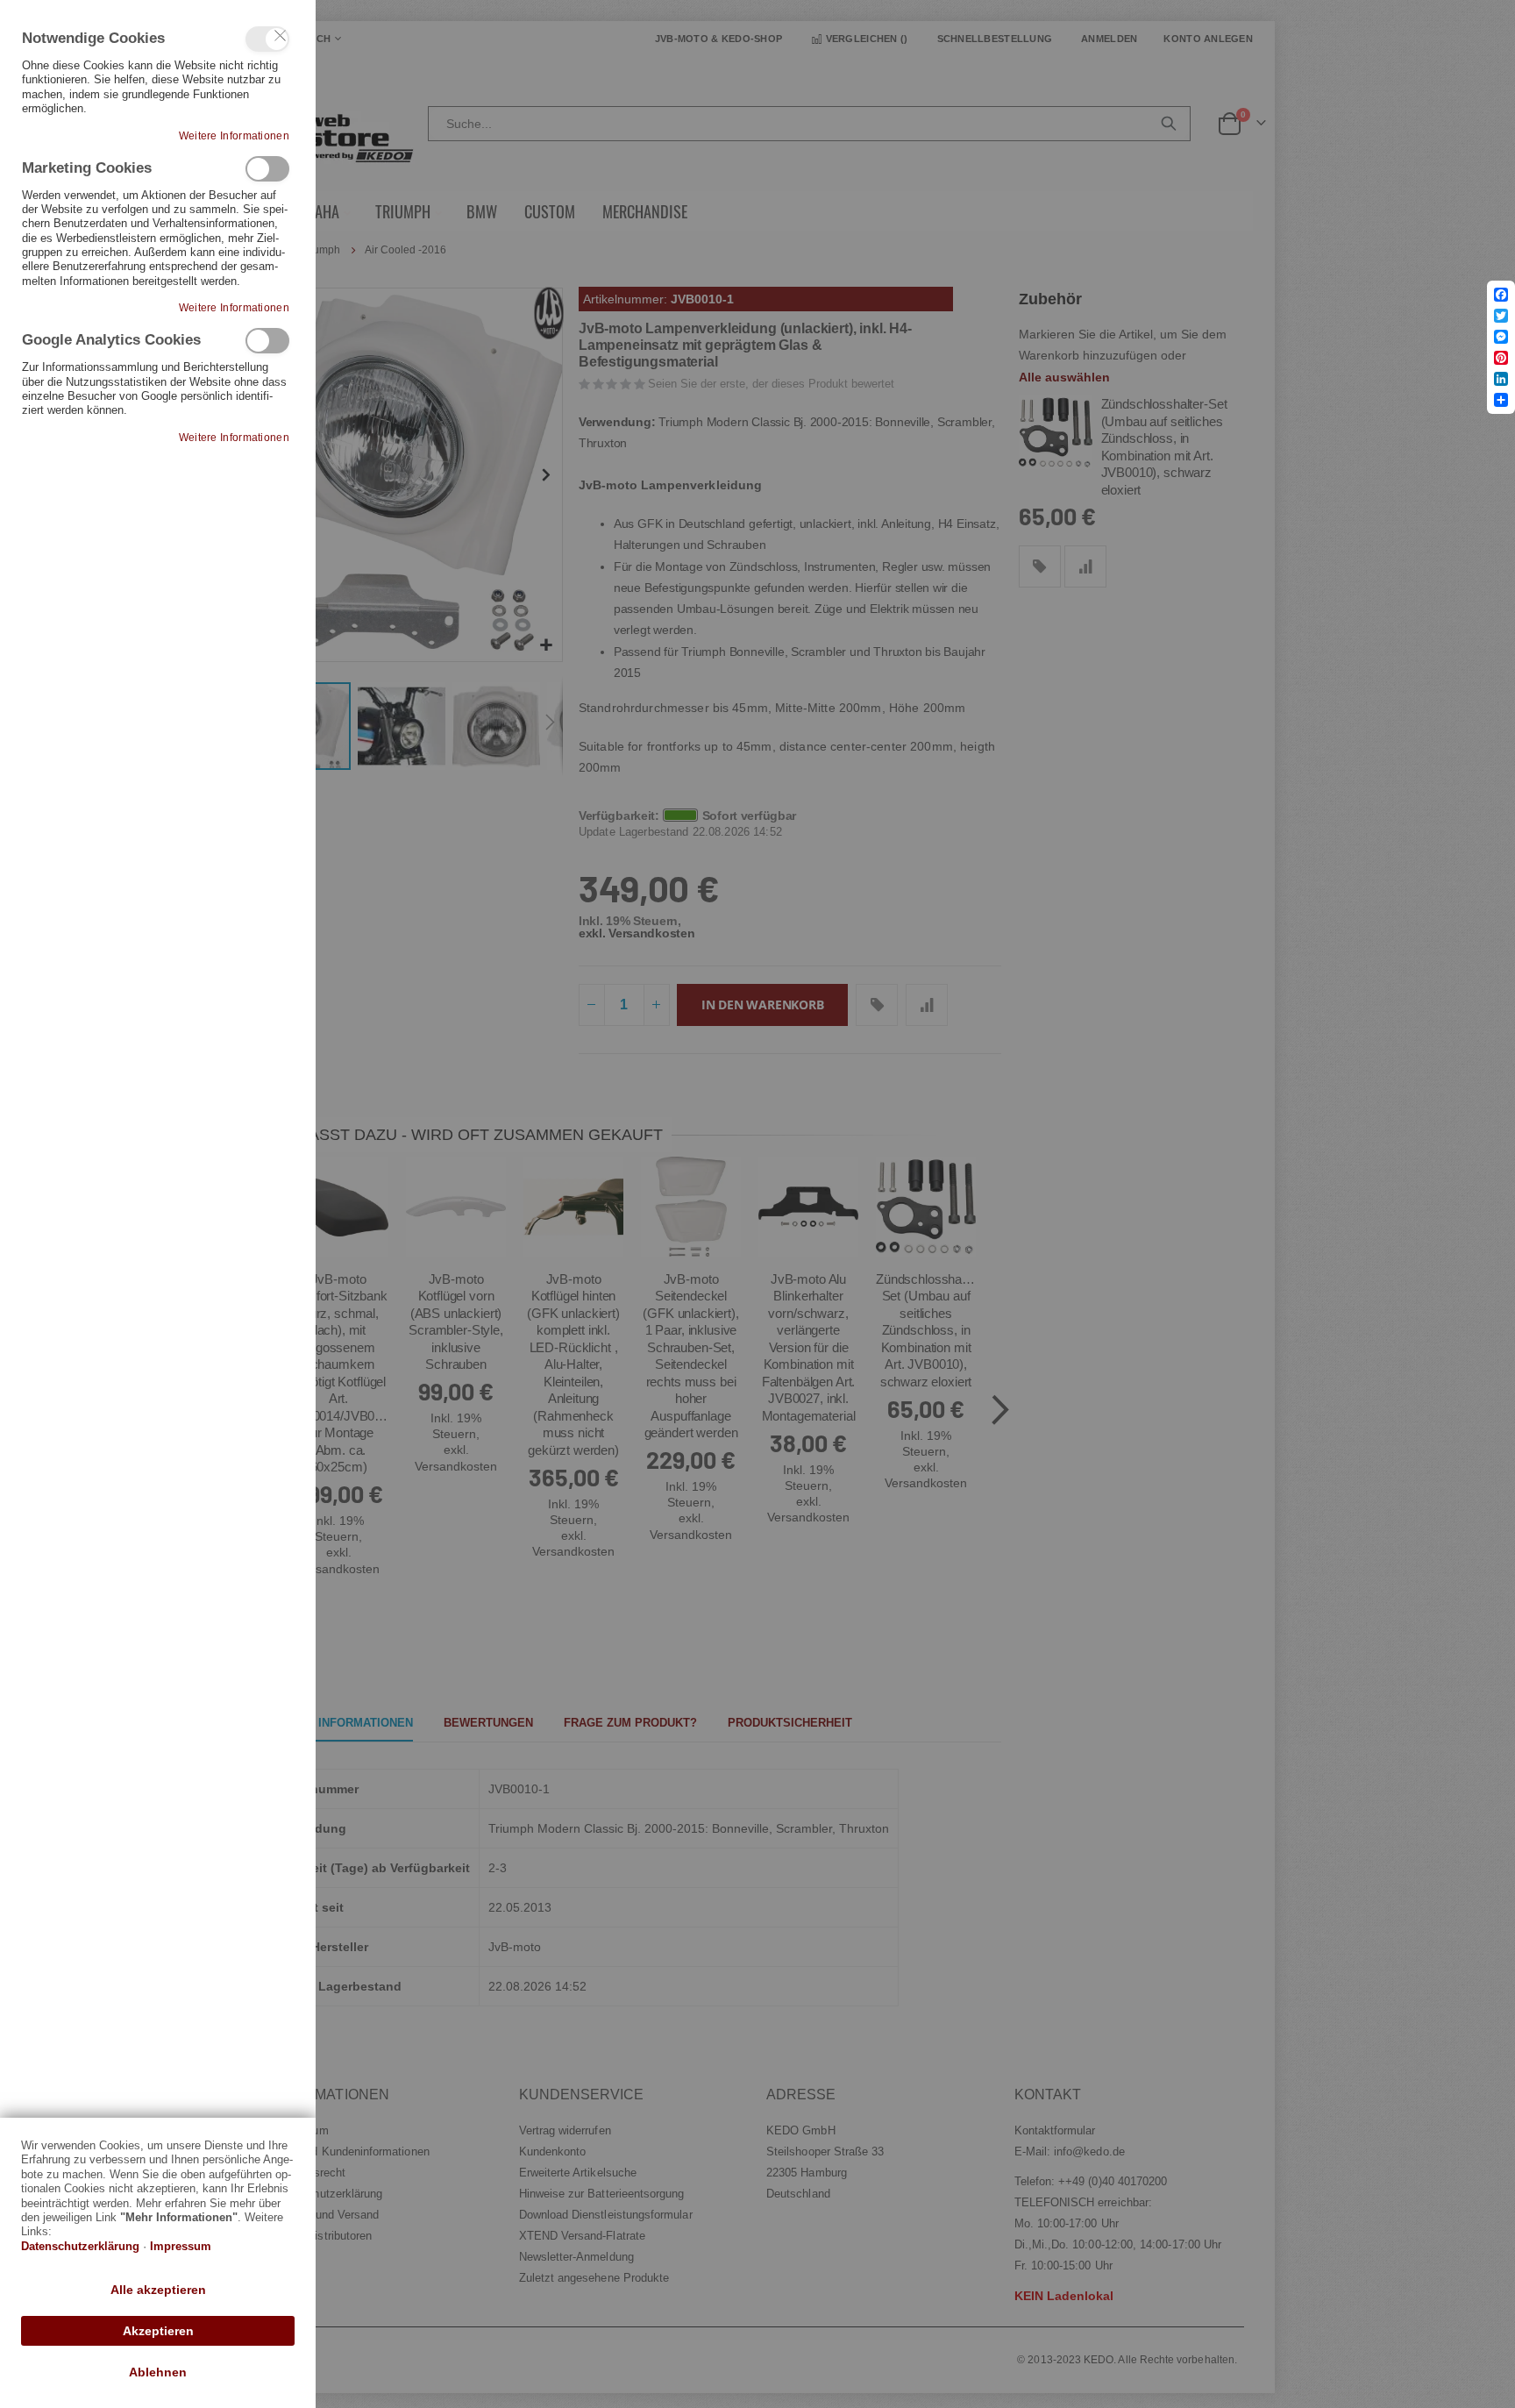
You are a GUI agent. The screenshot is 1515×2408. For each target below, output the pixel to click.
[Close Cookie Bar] (281, 36)
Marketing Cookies (267, 169)
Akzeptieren (158, 2331)
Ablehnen (158, 2372)
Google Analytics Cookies (267, 341)
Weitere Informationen (234, 136)
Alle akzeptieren (158, 2290)
